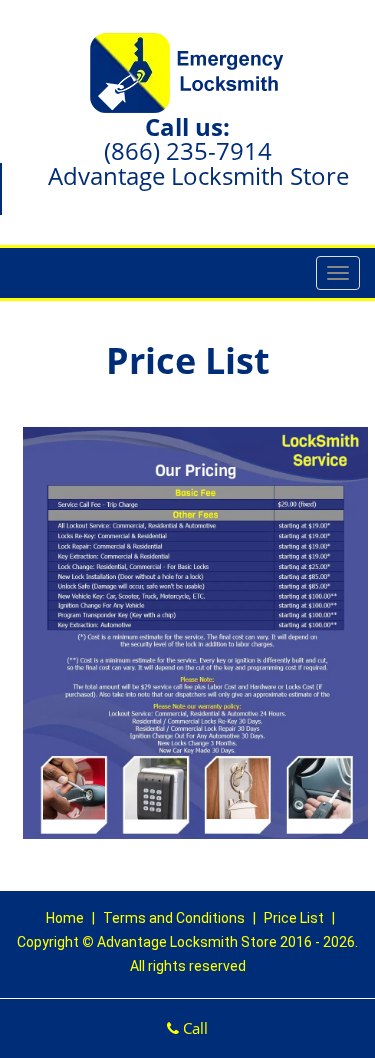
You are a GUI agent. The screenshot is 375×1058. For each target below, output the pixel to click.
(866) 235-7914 (188, 150)
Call (193, 1028)
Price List (294, 918)
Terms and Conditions (174, 918)
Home (66, 918)
